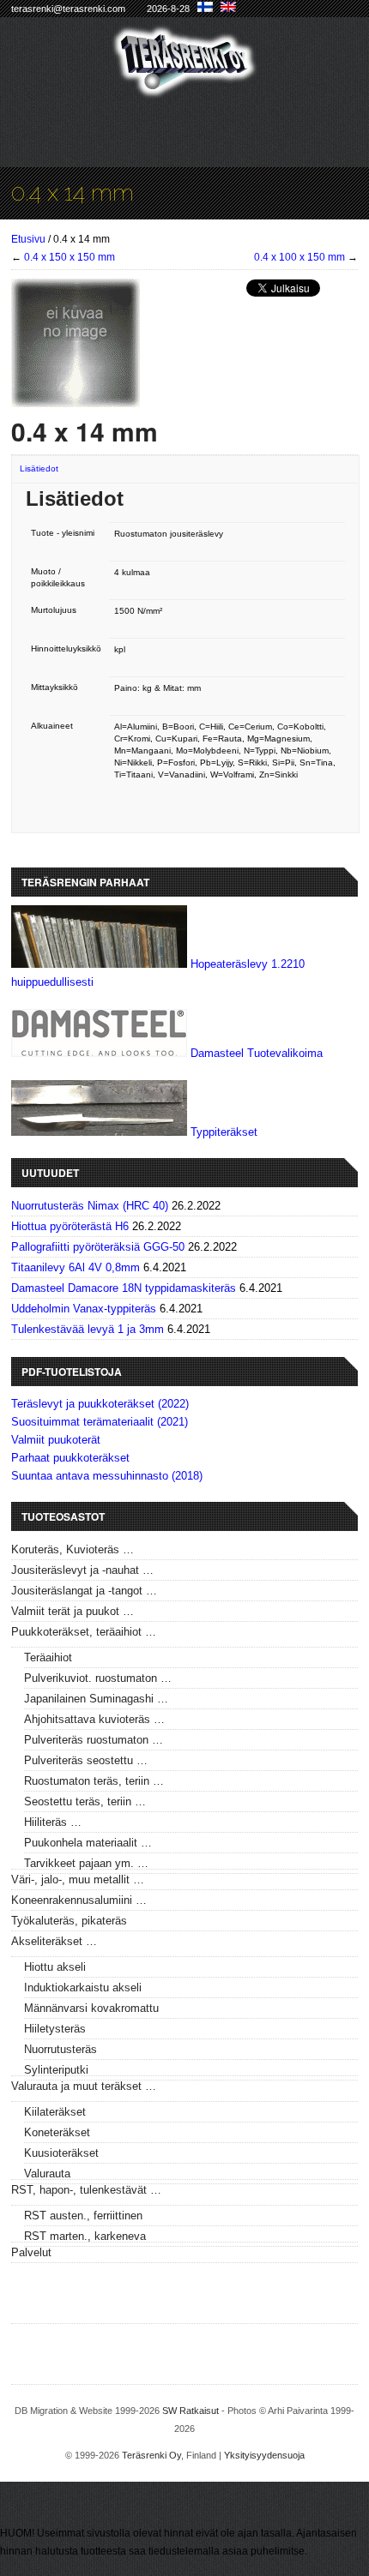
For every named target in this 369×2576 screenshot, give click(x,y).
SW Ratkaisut (191, 2411)
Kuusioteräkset (61, 2153)
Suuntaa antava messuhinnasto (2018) (107, 1476)
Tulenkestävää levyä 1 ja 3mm (88, 1329)
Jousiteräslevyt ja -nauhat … (82, 1570)
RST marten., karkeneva (85, 2236)
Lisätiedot (39, 468)
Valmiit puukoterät (56, 1440)
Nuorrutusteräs (60, 2049)
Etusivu (28, 239)
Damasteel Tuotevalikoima (257, 1053)
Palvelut (31, 2252)
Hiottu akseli (55, 1967)
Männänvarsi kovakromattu (91, 2008)
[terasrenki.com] (185, 87)
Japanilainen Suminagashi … (96, 1699)
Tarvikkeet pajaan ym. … (86, 1863)
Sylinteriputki (56, 2070)
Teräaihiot (48, 1657)
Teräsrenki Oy (151, 2455)
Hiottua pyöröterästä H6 (70, 1226)
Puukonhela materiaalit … (88, 1843)
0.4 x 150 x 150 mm (70, 257)
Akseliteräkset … (54, 1941)
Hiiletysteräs (55, 2029)
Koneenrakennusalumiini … (79, 1900)
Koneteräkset (57, 2132)
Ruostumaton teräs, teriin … (94, 1781)
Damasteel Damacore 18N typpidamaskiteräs (124, 1288)
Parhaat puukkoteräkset (70, 1458)
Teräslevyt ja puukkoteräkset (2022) (100, 1404)
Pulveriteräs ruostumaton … (94, 1740)
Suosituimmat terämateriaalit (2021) (100, 1422)
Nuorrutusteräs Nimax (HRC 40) (90, 1206)
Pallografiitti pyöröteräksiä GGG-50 (98, 1247)
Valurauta (47, 2174)
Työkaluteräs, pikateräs (69, 1921)
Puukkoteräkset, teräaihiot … (84, 1632)
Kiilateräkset (55, 2112)
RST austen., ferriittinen (83, 2216)
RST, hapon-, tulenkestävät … (86, 2190)
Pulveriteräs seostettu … (86, 1760)
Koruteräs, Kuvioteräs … (73, 1549)
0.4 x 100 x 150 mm (299, 257)
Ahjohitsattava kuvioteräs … (94, 1719)
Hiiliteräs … (53, 1822)
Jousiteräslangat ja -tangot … (84, 1591)
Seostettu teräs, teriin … (85, 1801)
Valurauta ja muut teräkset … (84, 2086)
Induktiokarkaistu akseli (83, 1988)
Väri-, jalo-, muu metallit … (78, 1879)
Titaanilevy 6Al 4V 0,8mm (76, 1267)
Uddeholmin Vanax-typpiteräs (84, 1309)
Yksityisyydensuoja (264, 2455)
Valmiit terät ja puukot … (73, 1611)
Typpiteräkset (224, 1132)
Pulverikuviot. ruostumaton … (98, 1678)
